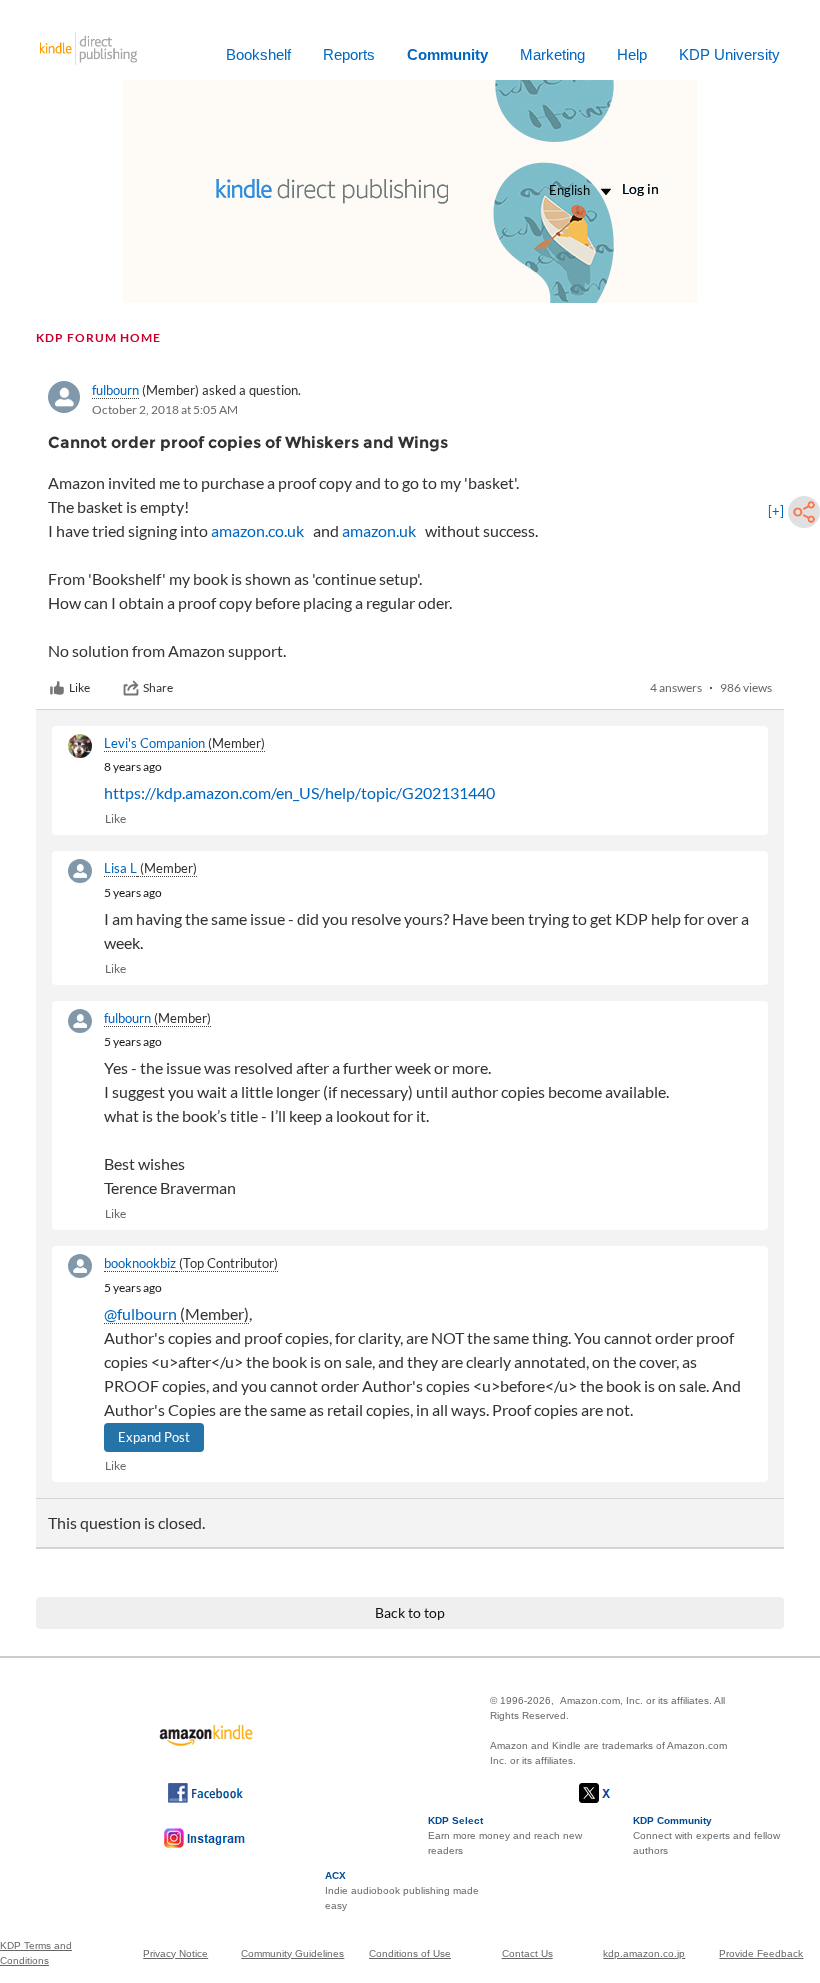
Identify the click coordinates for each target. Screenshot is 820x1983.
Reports (349, 54)
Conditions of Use (410, 1953)
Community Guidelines (292, 1953)
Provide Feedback (761, 1953)
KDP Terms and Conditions (36, 1953)
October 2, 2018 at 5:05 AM (165, 409)
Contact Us (527, 1953)
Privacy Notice (175, 1953)
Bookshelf (258, 54)
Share (158, 687)
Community (447, 54)
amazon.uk (379, 530)
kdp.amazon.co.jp (644, 1953)
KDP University (729, 54)
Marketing (552, 54)
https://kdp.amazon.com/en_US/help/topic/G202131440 (299, 792)
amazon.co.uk (257, 530)
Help (632, 54)
